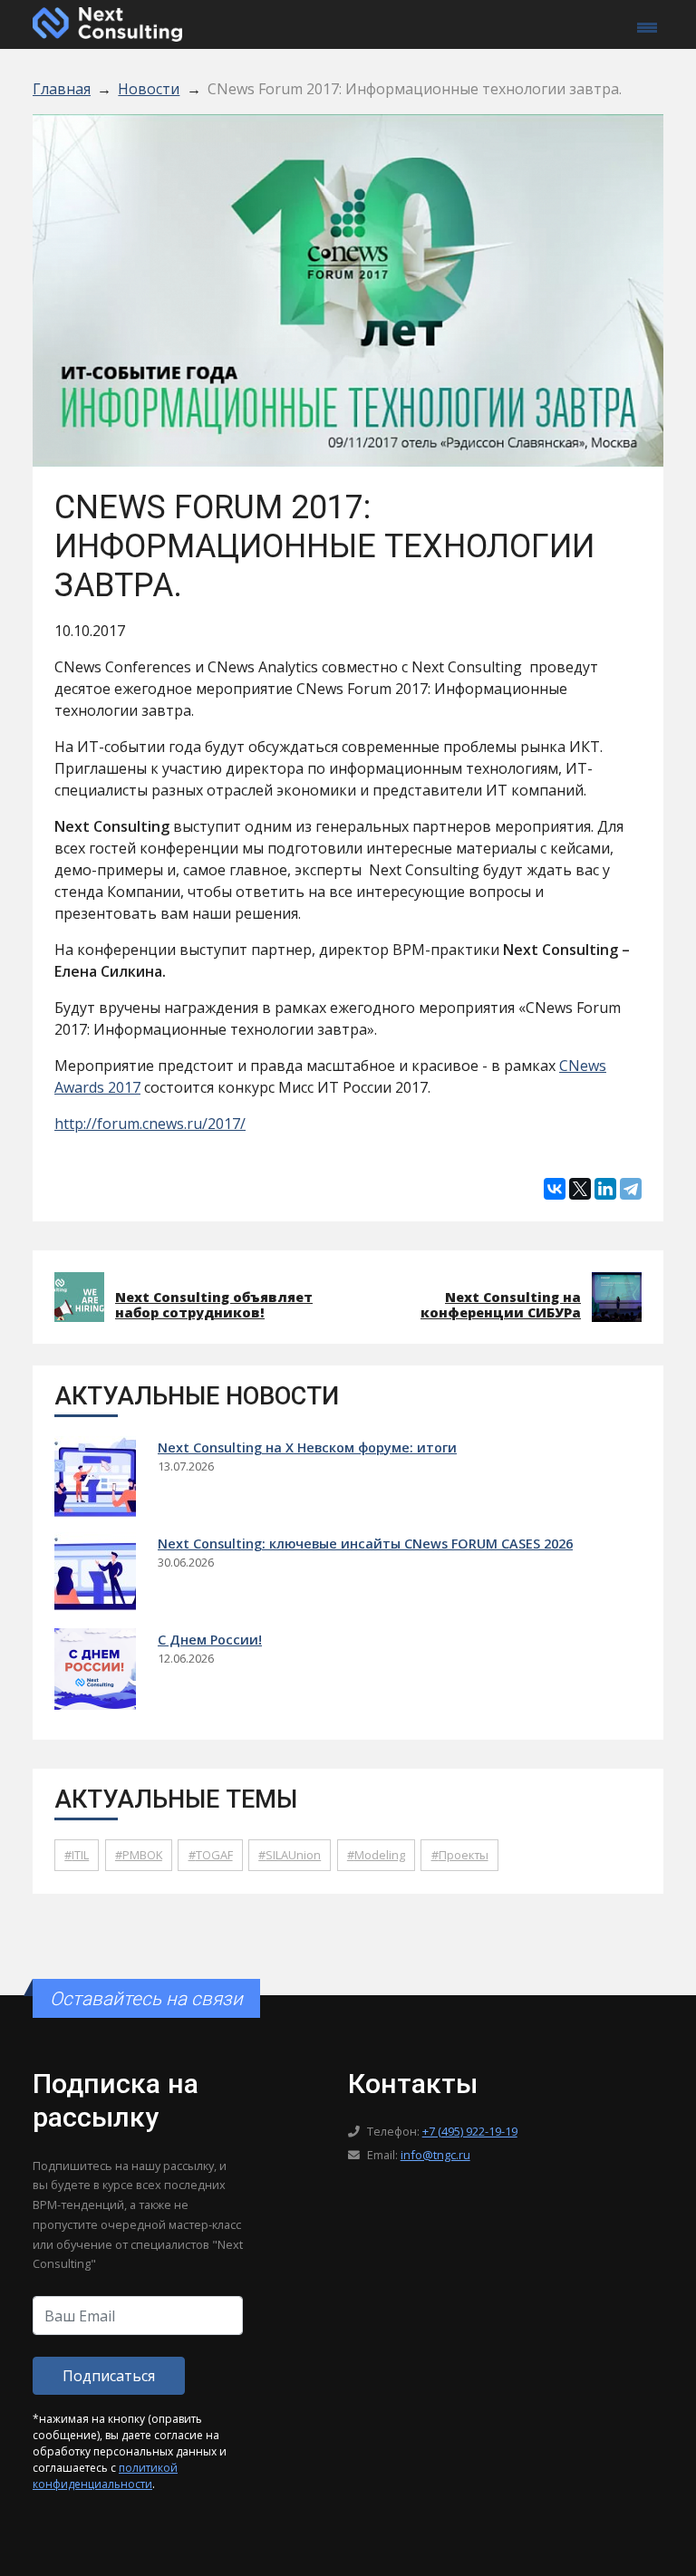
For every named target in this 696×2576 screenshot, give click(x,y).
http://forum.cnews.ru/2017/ (150, 1124)
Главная (62, 89)
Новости (149, 89)
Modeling (380, 1855)
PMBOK (142, 1855)
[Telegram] (631, 1189)
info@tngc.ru (435, 2155)
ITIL (80, 1855)
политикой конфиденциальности (105, 2476)
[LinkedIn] (605, 1189)
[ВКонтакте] (555, 1189)
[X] (580, 1189)
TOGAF (214, 1855)
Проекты (464, 1855)
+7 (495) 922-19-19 (470, 2131)
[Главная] (107, 23)
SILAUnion (293, 1855)
